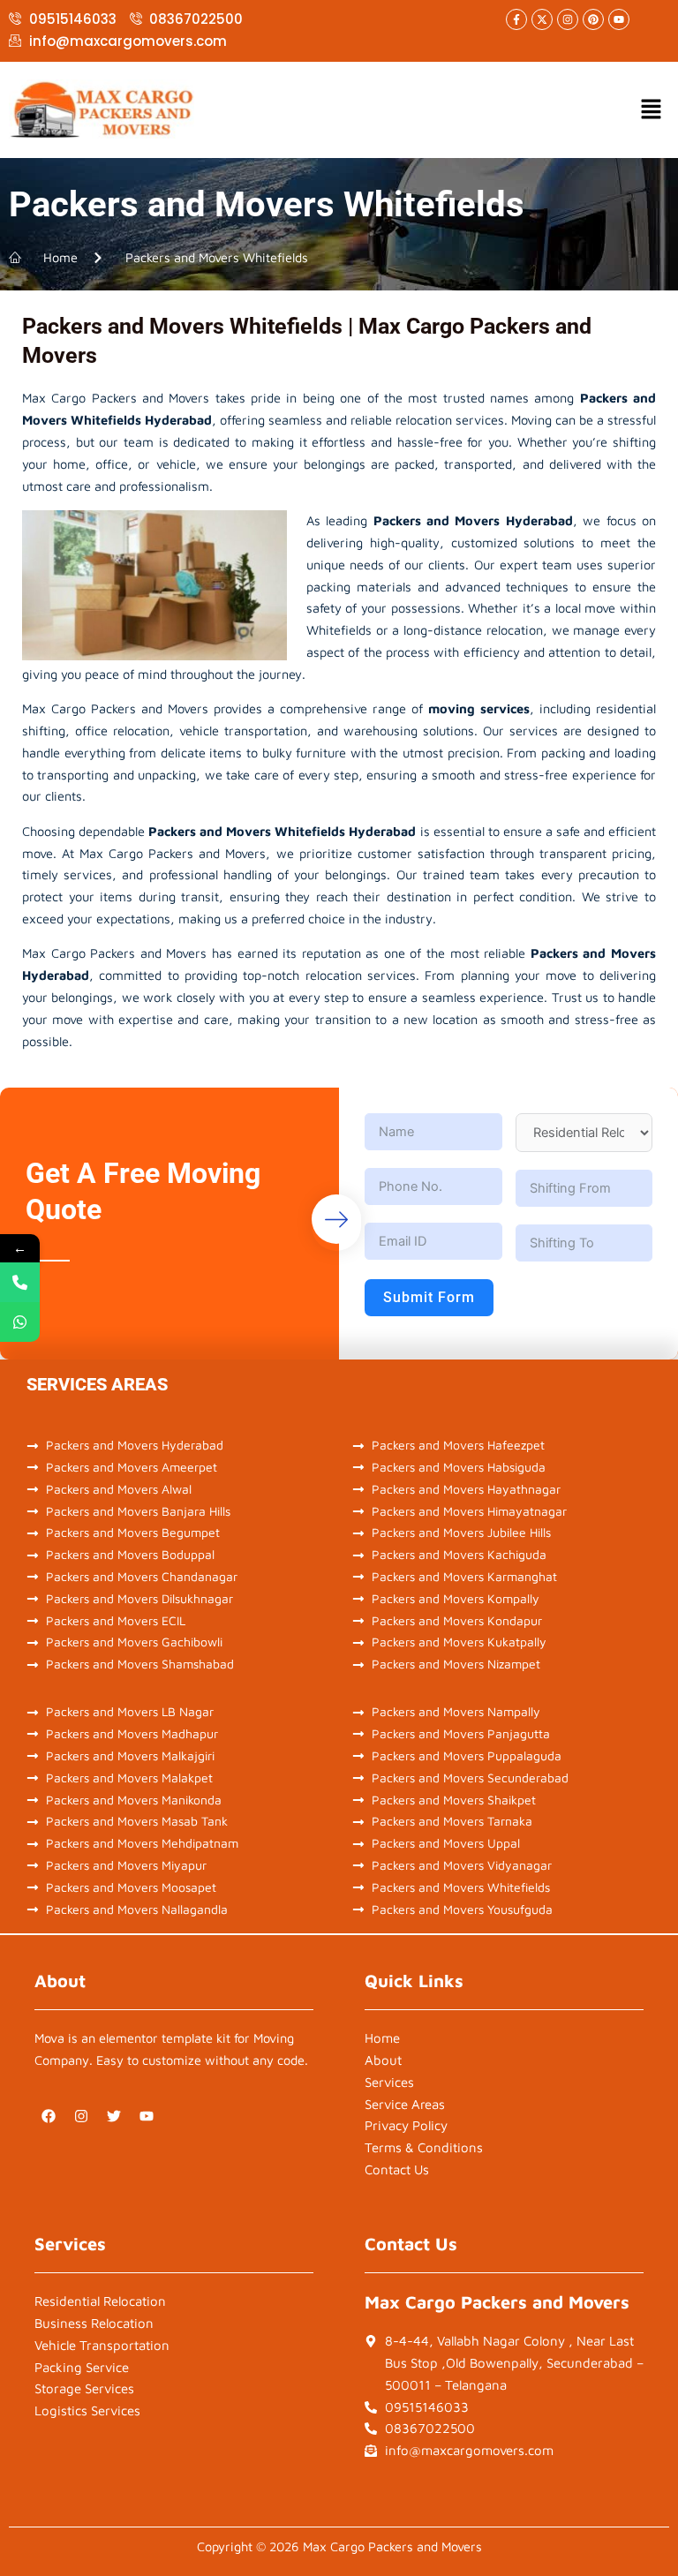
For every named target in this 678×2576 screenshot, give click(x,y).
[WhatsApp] (20, 1322)
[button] (652, 110)
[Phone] (20, 1282)
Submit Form (429, 1297)
